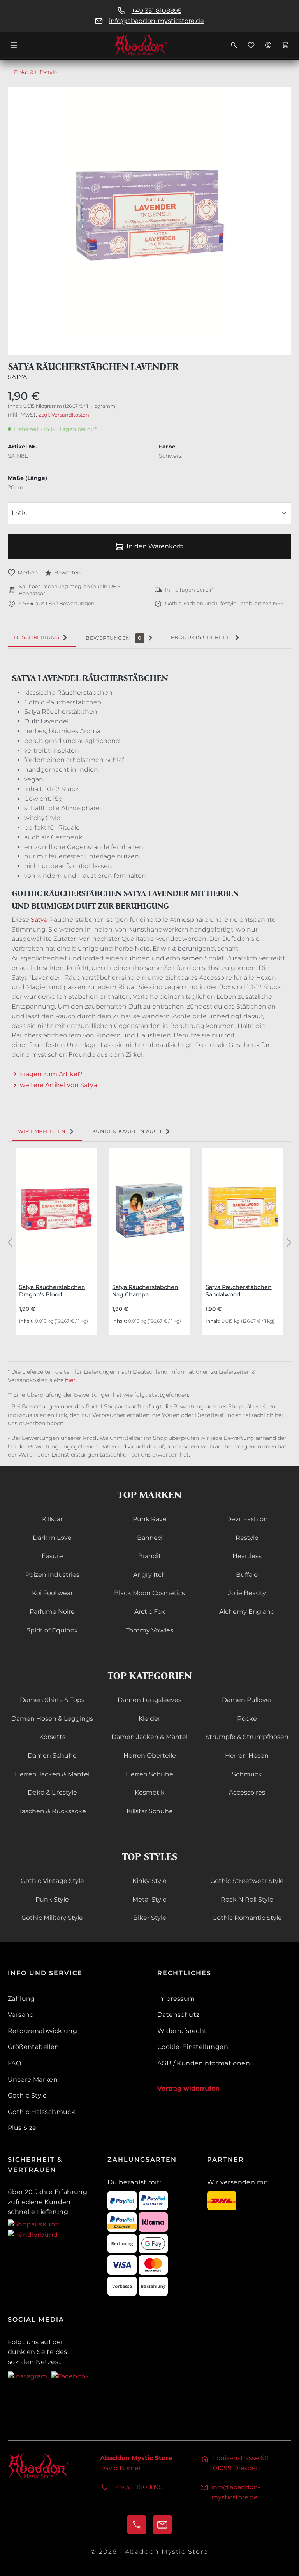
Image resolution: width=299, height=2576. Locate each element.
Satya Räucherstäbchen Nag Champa (145, 1291)
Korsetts (52, 1737)
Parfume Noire (52, 1612)
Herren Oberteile (150, 1756)
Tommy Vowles (150, 1630)
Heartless (247, 1556)
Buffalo (247, 1575)
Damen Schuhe (52, 1756)
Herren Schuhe (149, 1774)
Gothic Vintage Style (52, 1881)
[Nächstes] (289, 1242)
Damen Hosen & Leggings (52, 1719)
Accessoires (247, 1792)
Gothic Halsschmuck (41, 2112)
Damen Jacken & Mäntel (149, 1737)
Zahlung (21, 1999)
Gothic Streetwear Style (247, 1881)
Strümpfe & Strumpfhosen (247, 1737)
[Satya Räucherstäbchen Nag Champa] (149, 1209)
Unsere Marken (33, 2080)
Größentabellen (33, 2047)
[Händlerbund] (33, 2234)
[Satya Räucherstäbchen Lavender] (149, 214)
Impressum (176, 1999)
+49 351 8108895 (157, 11)
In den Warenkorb (155, 546)
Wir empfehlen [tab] (42, 1131)
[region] (149, 221)
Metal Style (149, 1899)
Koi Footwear (52, 1593)
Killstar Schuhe (150, 1811)
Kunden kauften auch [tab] (127, 1131)
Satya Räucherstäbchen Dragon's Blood (52, 1291)
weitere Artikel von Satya (58, 1085)
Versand (21, 2015)
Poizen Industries (52, 1575)
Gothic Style (27, 2095)
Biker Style (150, 1918)
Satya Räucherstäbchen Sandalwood (239, 1291)
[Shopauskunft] (34, 2224)
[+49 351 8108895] (137, 2525)
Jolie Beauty (247, 1593)
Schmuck (247, 1774)
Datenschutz (178, 2015)
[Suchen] (234, 45)
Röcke (247, 1719)
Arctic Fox (150, 1612)
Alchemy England (247, 1612)
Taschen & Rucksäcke (52, 1811)
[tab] (42, 637)
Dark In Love (52, 1538)
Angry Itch (149, 1575)
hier (71, 1380)
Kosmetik (150, 1792)
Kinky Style (149, 1881)
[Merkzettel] (251, 45)
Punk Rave (150, 1519)
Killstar (52, 1519)
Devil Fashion (247, 1519)
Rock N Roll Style (247, 1899)
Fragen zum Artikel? (51, 1074)
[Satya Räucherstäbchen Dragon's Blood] (56, 1209)
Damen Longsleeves (149, 1700)
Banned (149, 1538)
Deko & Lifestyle (52, 1792)
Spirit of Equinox (52, 1630)
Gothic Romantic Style (247, 1918)
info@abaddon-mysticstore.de (157, 21)
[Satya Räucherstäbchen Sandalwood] (243, 1209)
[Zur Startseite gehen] (149, 45)
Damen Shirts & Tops (52, 1700)
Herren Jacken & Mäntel (52, 1774)
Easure (52, 1556)
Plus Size (22, 2128)
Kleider (149, 1719)
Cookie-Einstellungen (193, 2047)
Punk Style (52, 1899)
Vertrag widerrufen (188, 2088)
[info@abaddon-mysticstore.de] (162, 2525)
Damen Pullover (247, 1700)
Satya (17, 377)
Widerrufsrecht (182, 2031)
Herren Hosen (247, 1756)
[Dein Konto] (268, 45)
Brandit (150, 1556)
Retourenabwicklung (42, 2031)
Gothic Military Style (52, 1918)
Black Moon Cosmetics (149, 1593)
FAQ (14, 2063)
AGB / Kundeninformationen (204, 2063)
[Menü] (14, 45)
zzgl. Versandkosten (64, 415)
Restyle (247, 1538)
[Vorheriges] (10, 1242)
